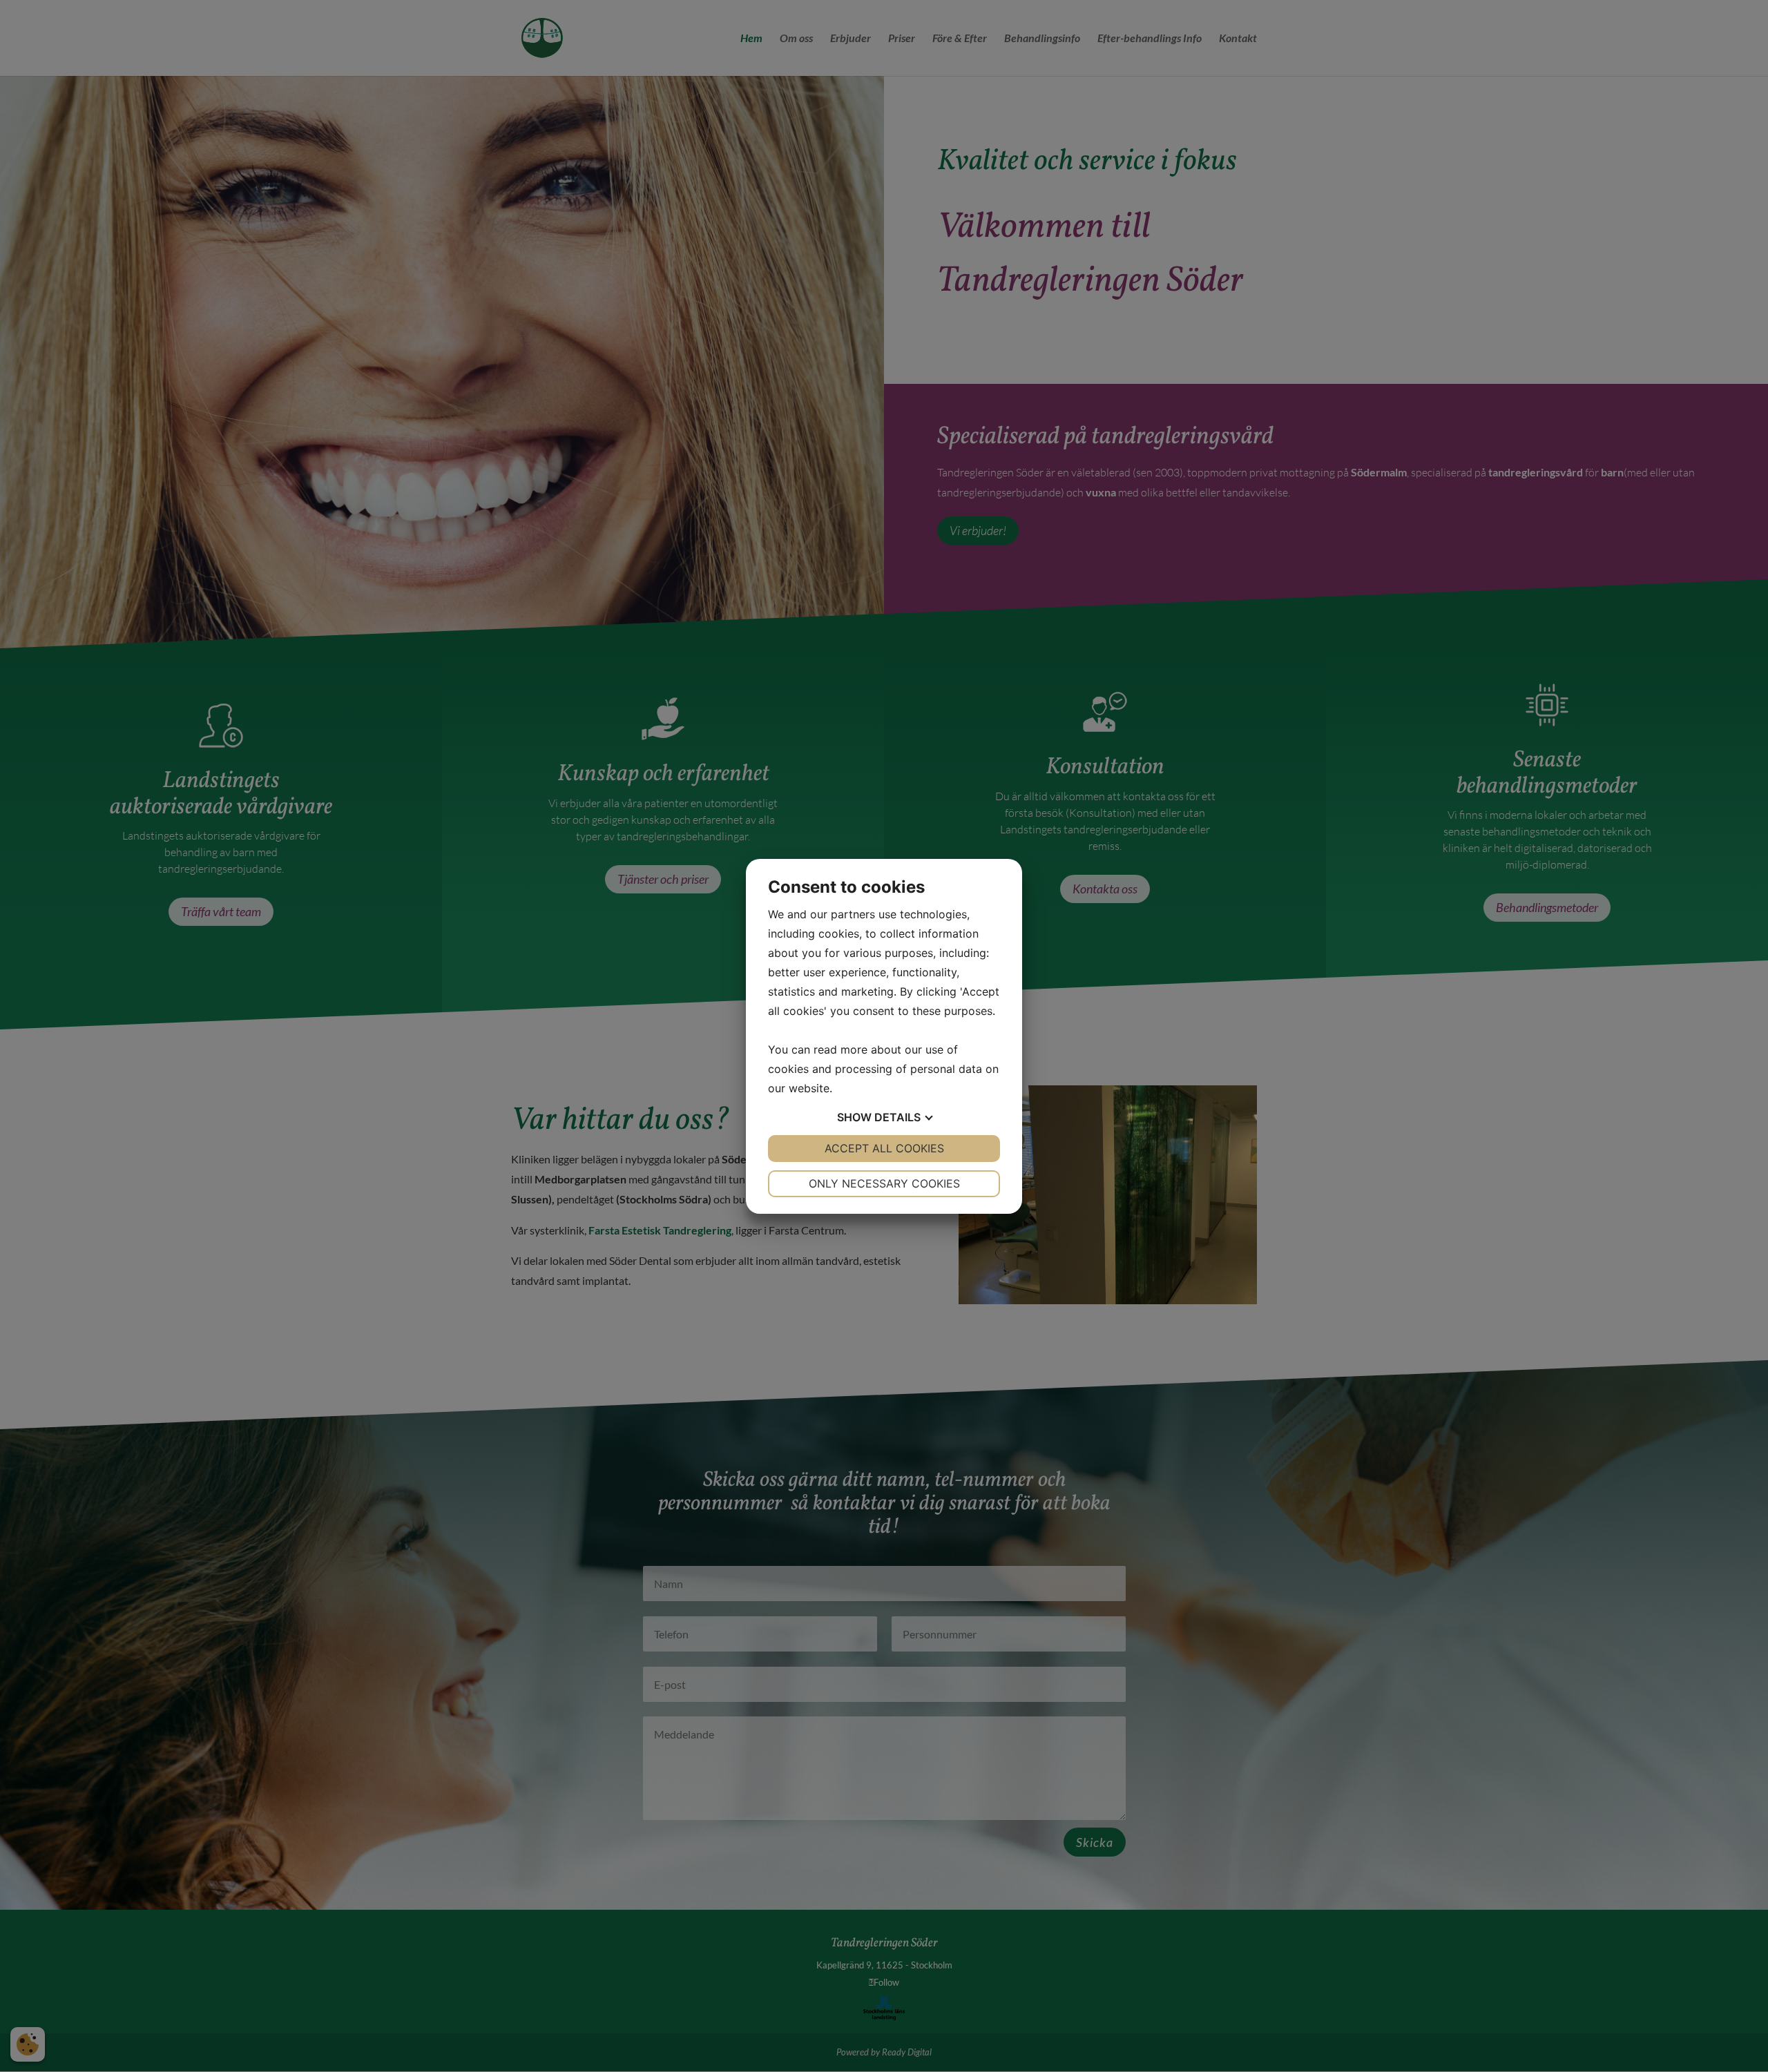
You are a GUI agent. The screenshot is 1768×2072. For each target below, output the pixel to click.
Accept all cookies (884, 1148)
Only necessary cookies (884, 1183)
